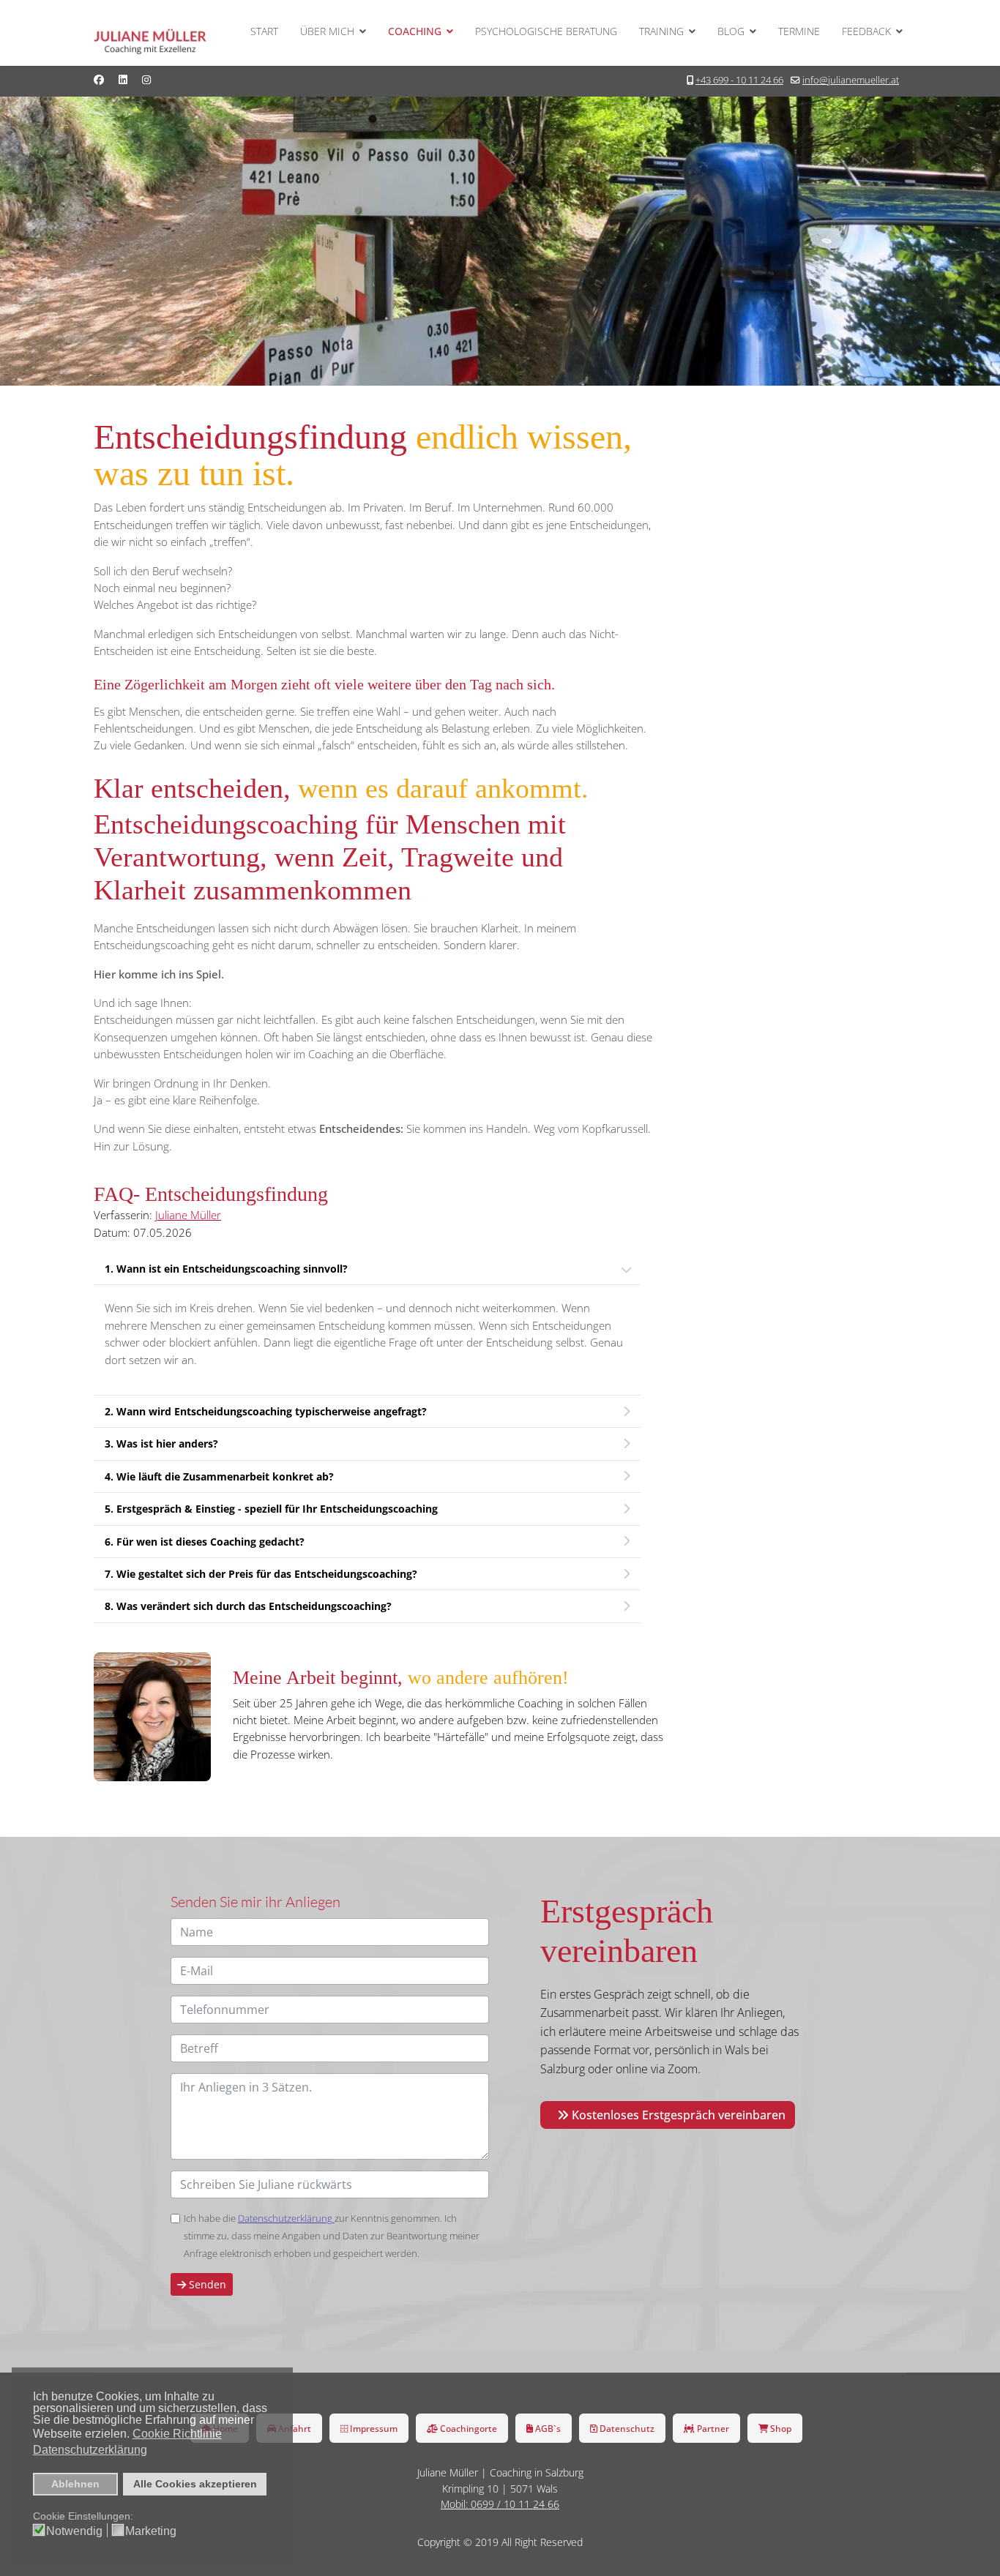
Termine (799, 31)
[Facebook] (99, 79)
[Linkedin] (123, 79)
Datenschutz (626, 2428)
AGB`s (547, 2428)
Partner (712, 2428)
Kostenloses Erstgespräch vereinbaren (677, 2115)
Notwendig (74, 2531)
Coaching (415, 31)
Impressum (373, 2428)
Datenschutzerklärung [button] (90, 2450)
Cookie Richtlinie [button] (177, 2434)
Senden (206, 2284)
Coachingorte (467, 2428)
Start (264, 31)
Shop (780, 2428)
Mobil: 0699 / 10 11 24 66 (500, 2504)
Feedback (866, 31)
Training (661, 31)
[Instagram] (146, 79)
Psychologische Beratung (546, 31)
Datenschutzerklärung (286, 2218)
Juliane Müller (188, 1215)
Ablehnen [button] (75, 2484)
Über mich (327, 31)
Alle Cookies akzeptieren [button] (195, 2484)
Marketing (151, 2531)
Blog (731, 31)
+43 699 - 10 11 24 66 (739, 80)
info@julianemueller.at (851, 80)
